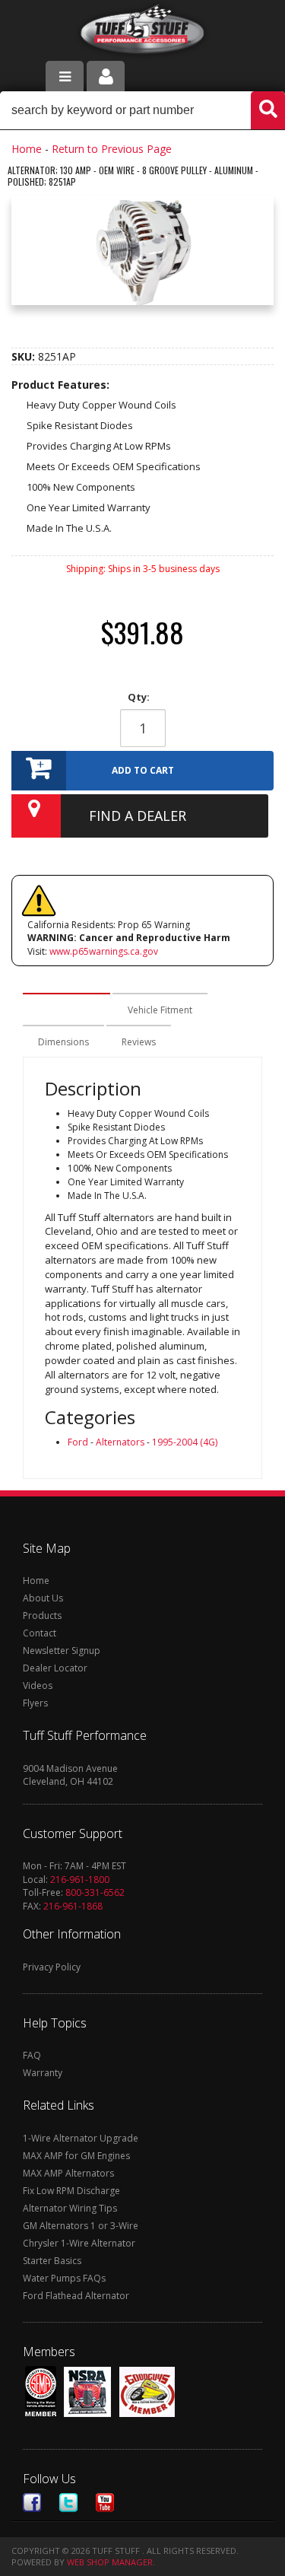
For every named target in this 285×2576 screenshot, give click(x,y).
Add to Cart (143, 770)
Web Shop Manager (110, 2562)
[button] (142, 110)
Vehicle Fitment (160, 1010)
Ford (78, 1442)
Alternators (120, 1442)
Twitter (68, 2503)
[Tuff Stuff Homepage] (142, 32)
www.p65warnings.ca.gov (104, 951)
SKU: (25, 356)
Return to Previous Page (112, 149)
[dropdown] (65, 76)
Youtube (105, 2503)
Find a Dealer (138, 816)
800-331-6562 (95, 1892)
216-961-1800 (80, 1880)
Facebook (32, 2503)
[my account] (106, 76)
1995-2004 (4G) (185, 1442)
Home (27, 149)
